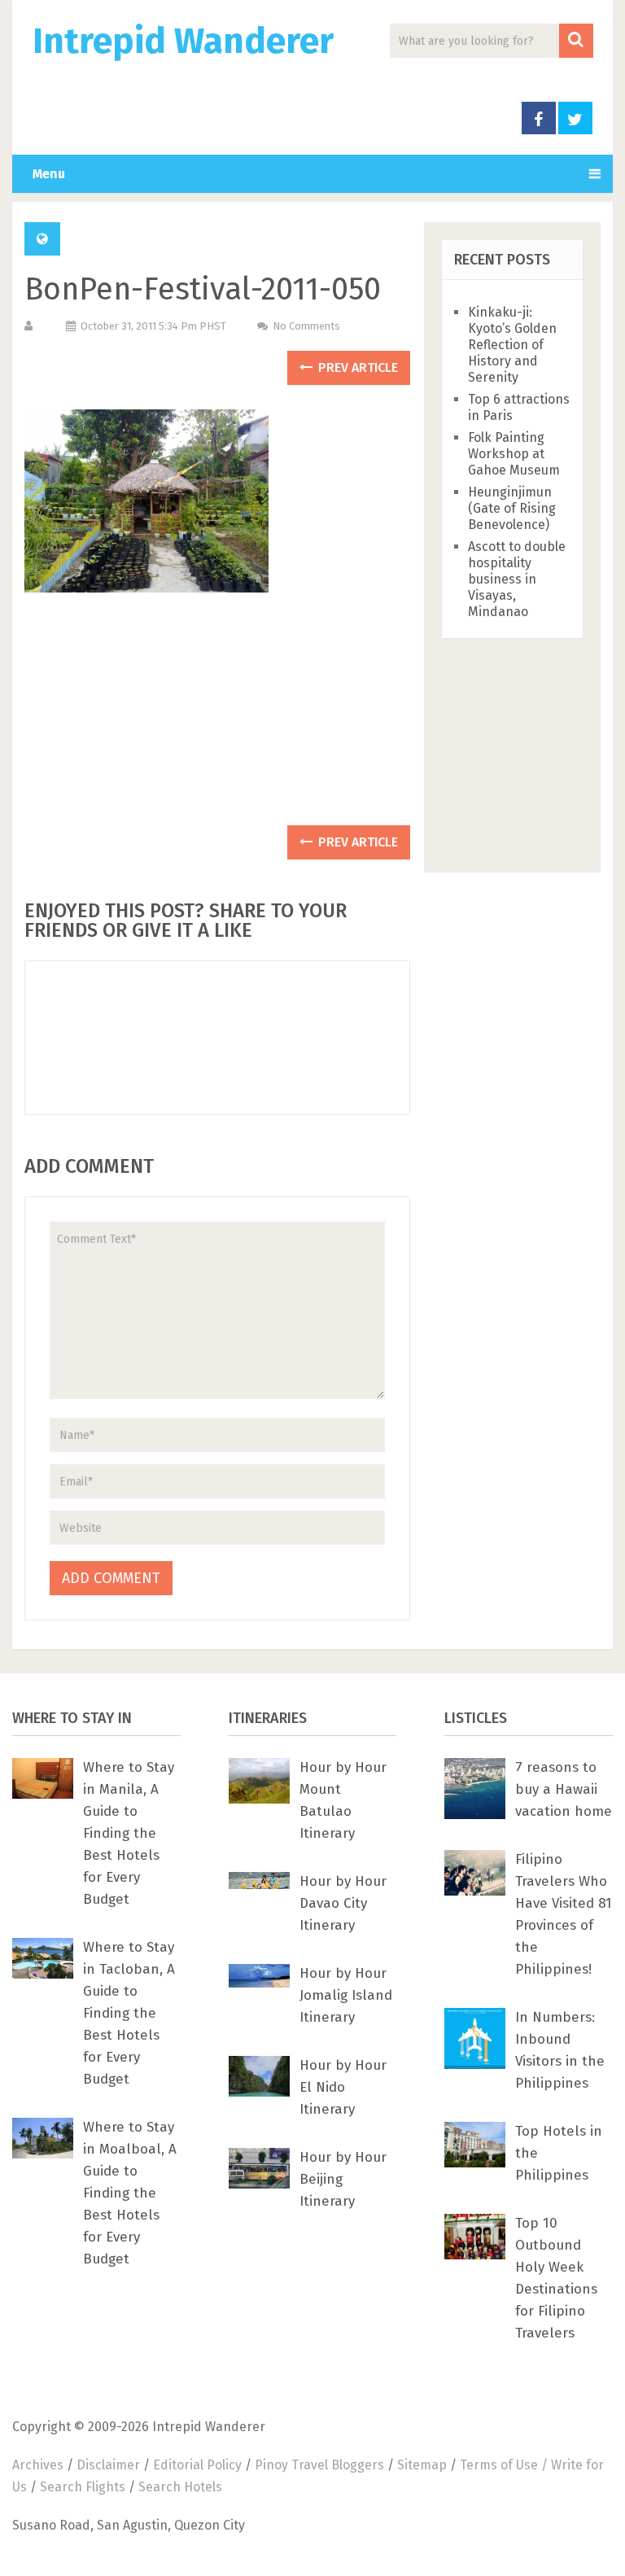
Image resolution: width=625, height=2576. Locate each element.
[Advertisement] (217, 717)
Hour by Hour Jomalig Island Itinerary (346, 1995)
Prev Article (356, 367)
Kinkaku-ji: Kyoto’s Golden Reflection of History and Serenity (512, 345)
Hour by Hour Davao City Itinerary (343, 1903)
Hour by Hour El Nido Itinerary (343, 2087)
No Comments (306, 326)
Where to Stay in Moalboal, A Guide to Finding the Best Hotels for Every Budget (130, 2193)
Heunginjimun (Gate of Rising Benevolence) (512, 508)
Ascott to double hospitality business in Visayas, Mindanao (517, 579)
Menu (49, 174)
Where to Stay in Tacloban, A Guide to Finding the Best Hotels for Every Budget (129, 2013)
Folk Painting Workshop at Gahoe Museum (514, 454)
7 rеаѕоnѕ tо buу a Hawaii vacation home (564, 1789)
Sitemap (422, 2465)
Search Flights (83, 2487)
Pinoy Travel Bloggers (319, 2465)
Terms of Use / (505, 2465)
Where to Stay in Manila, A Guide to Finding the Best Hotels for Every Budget (129, 1833)
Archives (38, 2465)
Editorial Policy (197, 2465)
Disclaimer (108, 2465)
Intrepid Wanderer (183, 42)
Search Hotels (180, 2487)
